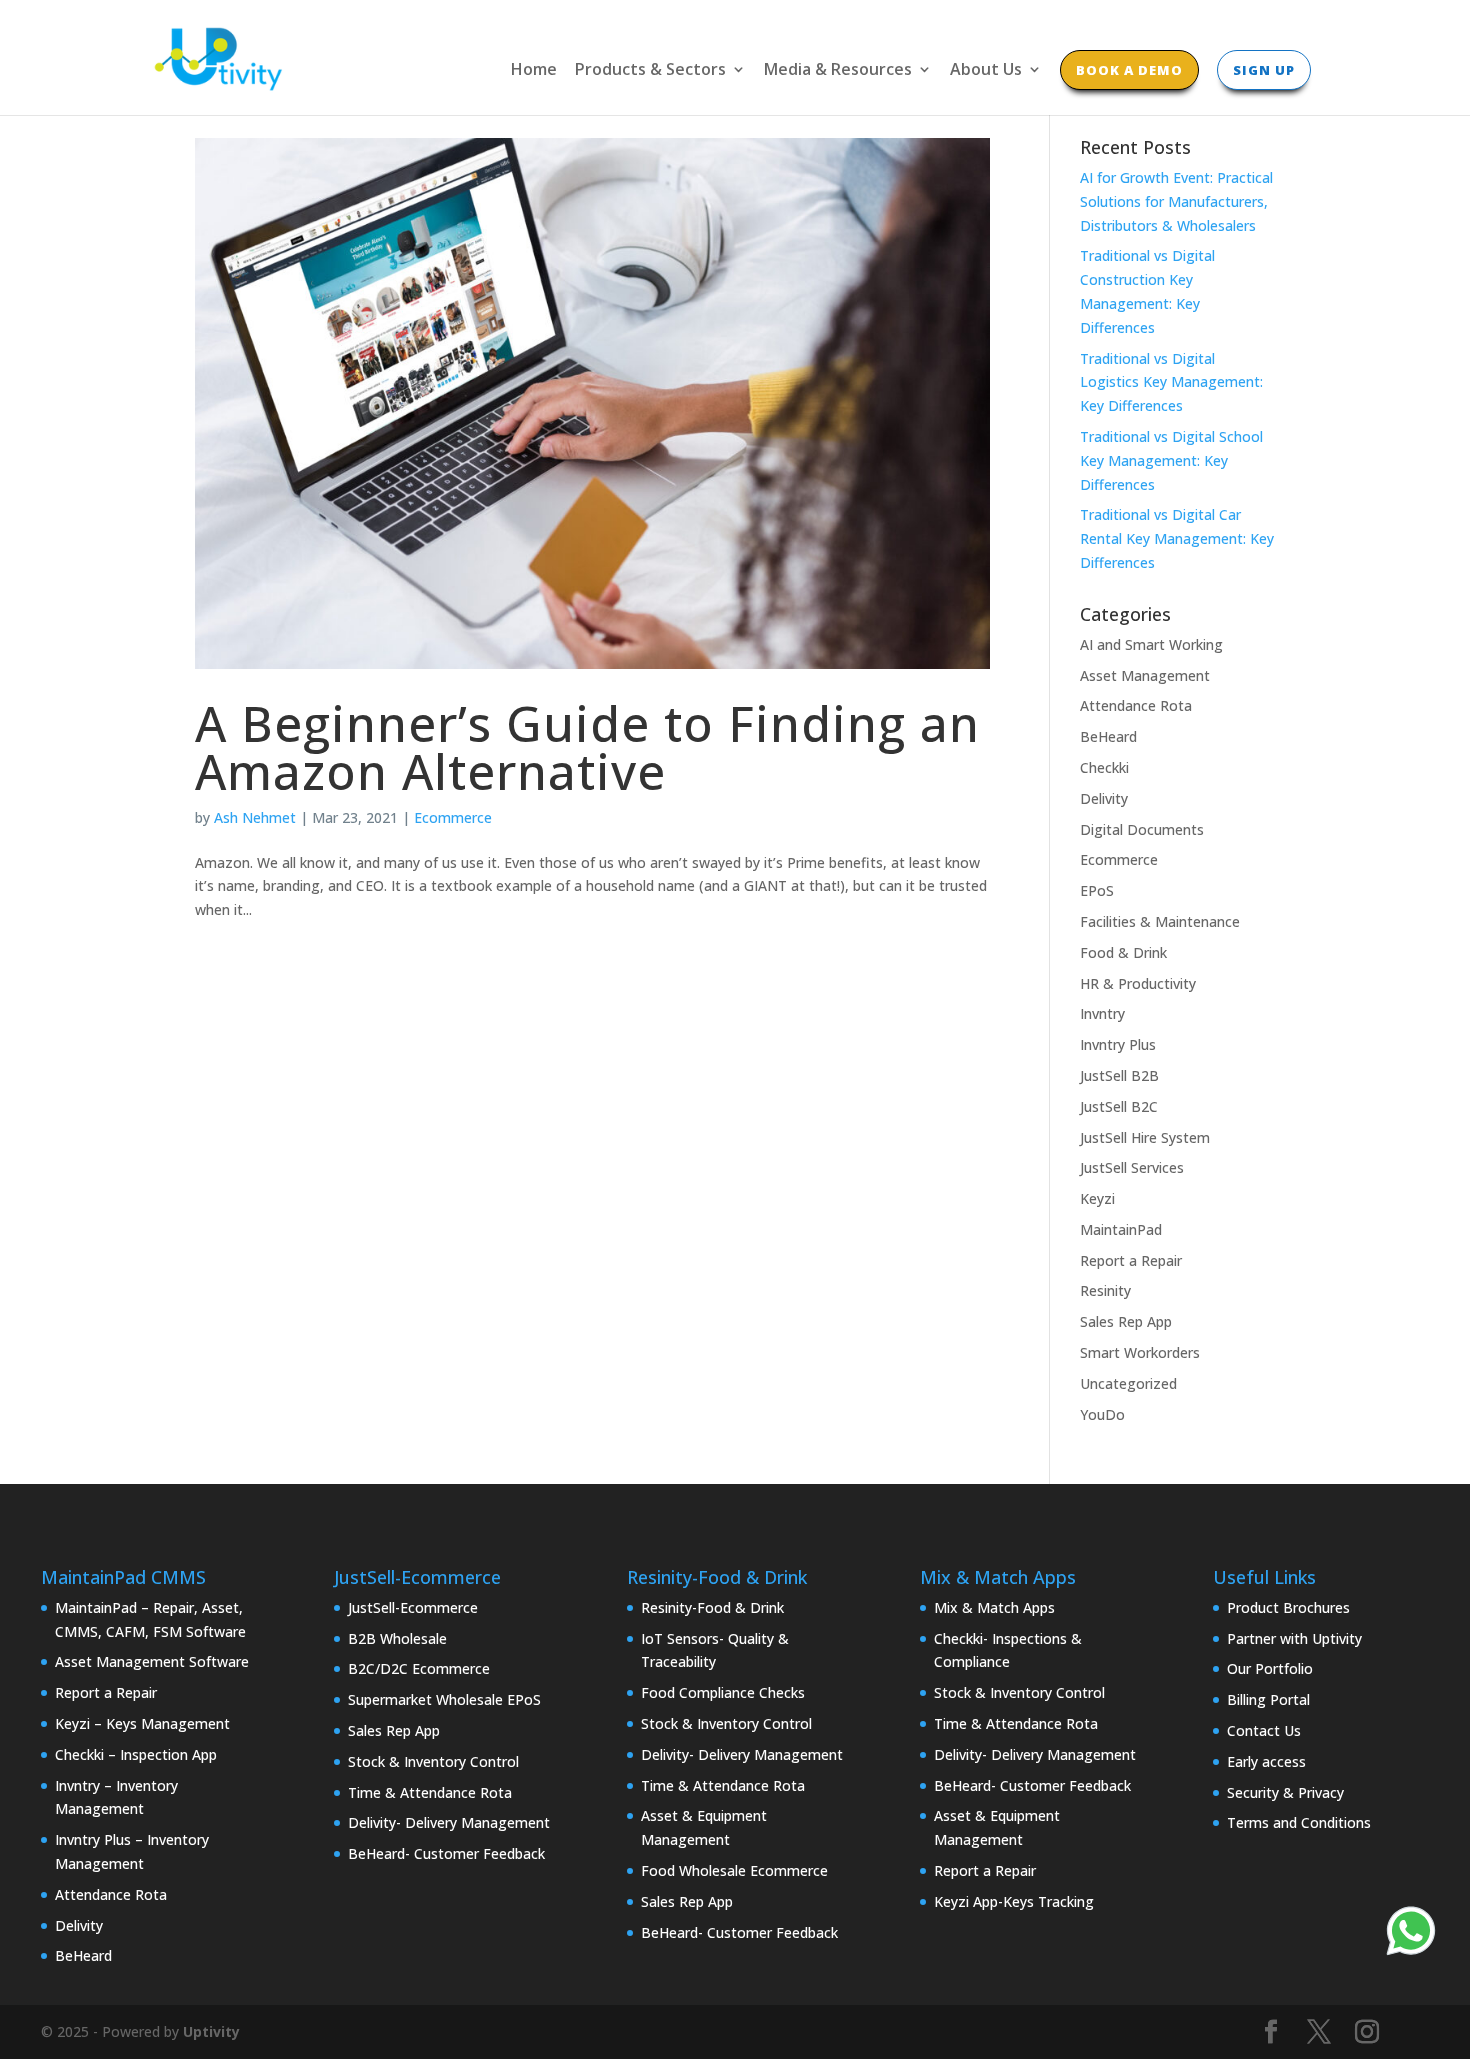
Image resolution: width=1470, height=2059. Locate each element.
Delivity (1104, 798)
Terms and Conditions (1299, 1822)
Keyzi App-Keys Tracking (1014, 1901)
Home (534, 71)
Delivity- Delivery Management (449, 1822)
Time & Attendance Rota (430, 1792)
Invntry (1102, 1013)
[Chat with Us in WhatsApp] (1411, 1934)
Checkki (1104, 767)
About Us (986, 71)
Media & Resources (838, 71)
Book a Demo (1129, 70)
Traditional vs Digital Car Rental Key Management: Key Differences (1177, 538)
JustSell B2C (1119, 1106)
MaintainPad (1121, 1229)
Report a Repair (1131, 1260)
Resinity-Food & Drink (712, 1607)
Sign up (1264, 70)
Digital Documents (1142, 829)
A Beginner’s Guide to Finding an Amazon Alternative (587, 747)
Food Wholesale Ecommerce (734, 1870)
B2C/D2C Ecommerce (419, 1668)
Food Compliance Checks (723, 1692)
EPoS (1097, 890)
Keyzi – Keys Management (142, 1723)
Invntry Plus (1118, 1044)
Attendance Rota (1136, 705)
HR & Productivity (1138, 983)
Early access (1266, 1761)
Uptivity (211, 2031)
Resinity (1105, 1290)
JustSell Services (1132, 1167)
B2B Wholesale (397, 1638)
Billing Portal (1268, 1699)
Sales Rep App (1126, 1321)
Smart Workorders (1140, 1352)
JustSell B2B (1119, 1075)
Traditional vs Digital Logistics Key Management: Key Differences (1171, 382)
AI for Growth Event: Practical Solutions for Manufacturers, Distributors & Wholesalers (1176, 201)
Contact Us (1264, 1730)
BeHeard (1108, 736)
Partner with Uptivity (1294, 1638)
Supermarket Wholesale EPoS (444, 1699)
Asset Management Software (152, 1661)
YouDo (1102, 1414)
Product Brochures (1288, 1607)
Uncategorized (1128, 1383)
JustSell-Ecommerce (413, 1607)
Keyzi (1097, 1198)
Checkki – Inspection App (136, 1754)
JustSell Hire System (1145, 1137)
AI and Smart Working (1151, 644)
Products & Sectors (650, 71)
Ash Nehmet (255, 817)
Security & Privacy (1285, 1792)
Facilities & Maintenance (1160, 921)
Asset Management (1145, 675)
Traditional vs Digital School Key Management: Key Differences (1171, 460)
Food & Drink (1123, 952)
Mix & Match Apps (994, 1607)
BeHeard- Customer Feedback (446, 1853)
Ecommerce (453, 817)
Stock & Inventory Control (433, 1761)
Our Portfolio (1270, 1668)
